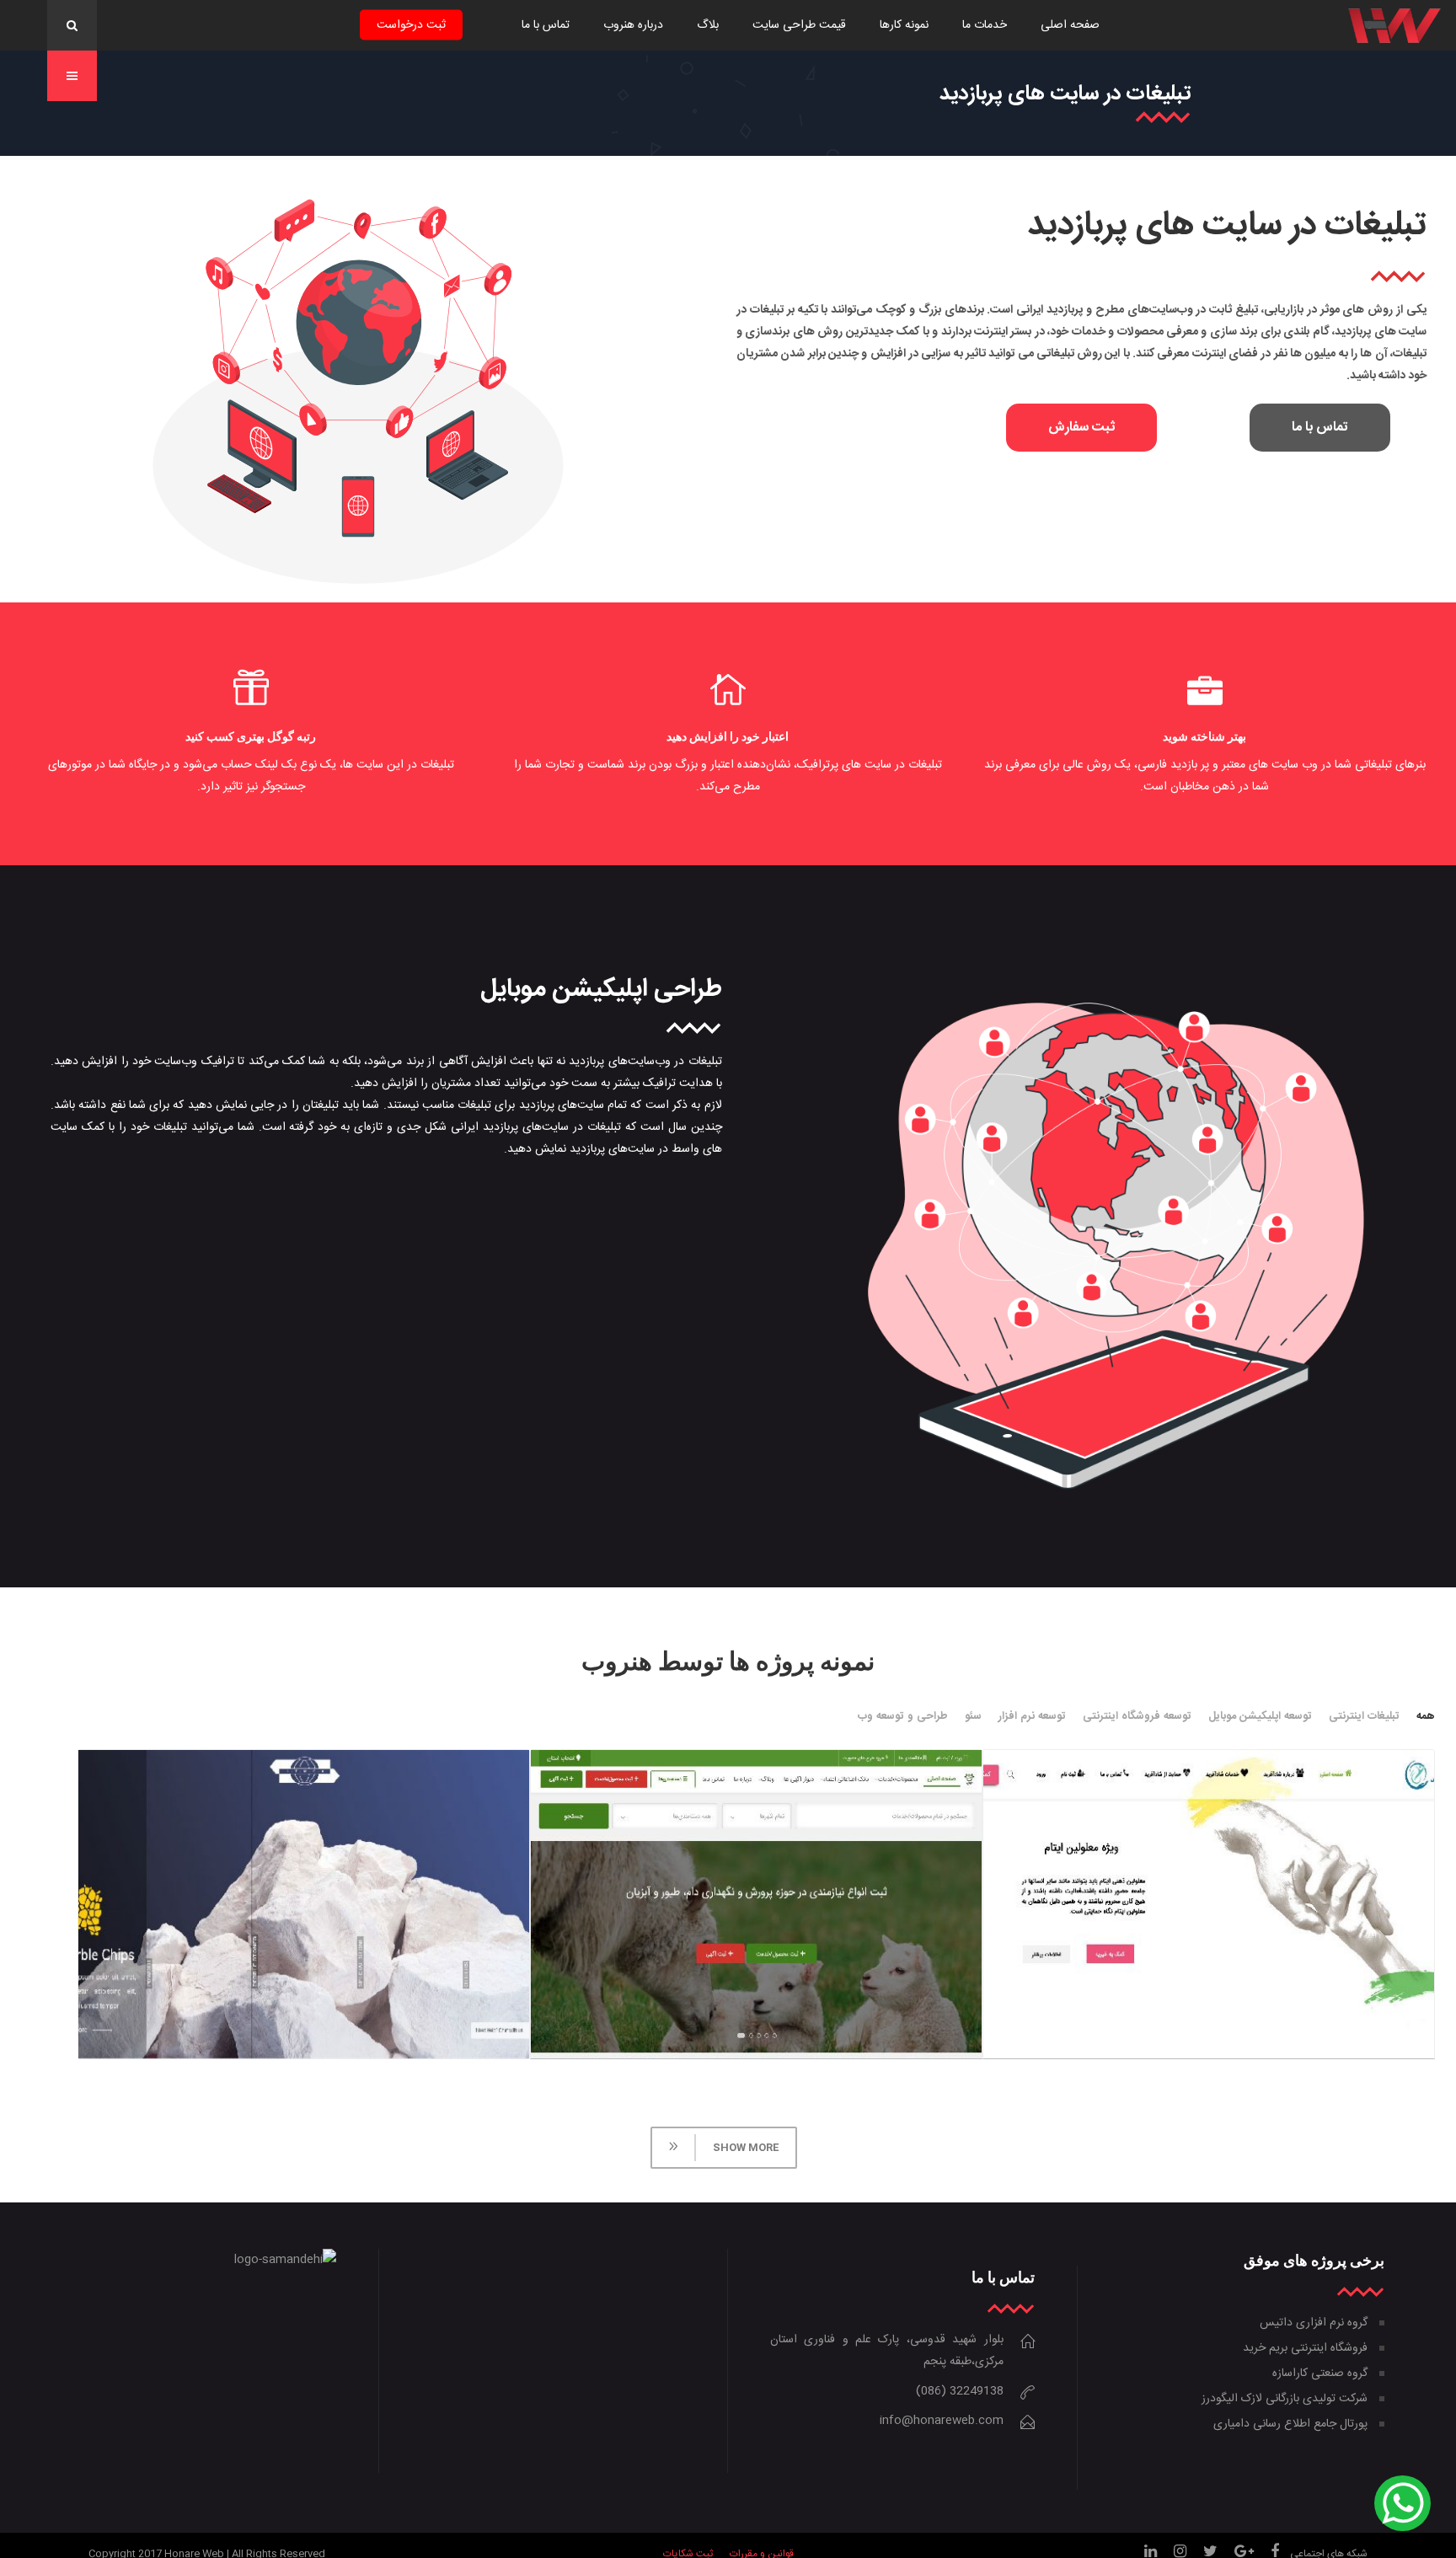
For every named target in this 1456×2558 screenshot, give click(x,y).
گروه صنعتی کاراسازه (1320, 2373)
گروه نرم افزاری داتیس (1314, 2323)
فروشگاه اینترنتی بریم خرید (1305, 2348)
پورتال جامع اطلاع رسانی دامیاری (1290, 2424)
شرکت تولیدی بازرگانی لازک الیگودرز (1285, 2399)
